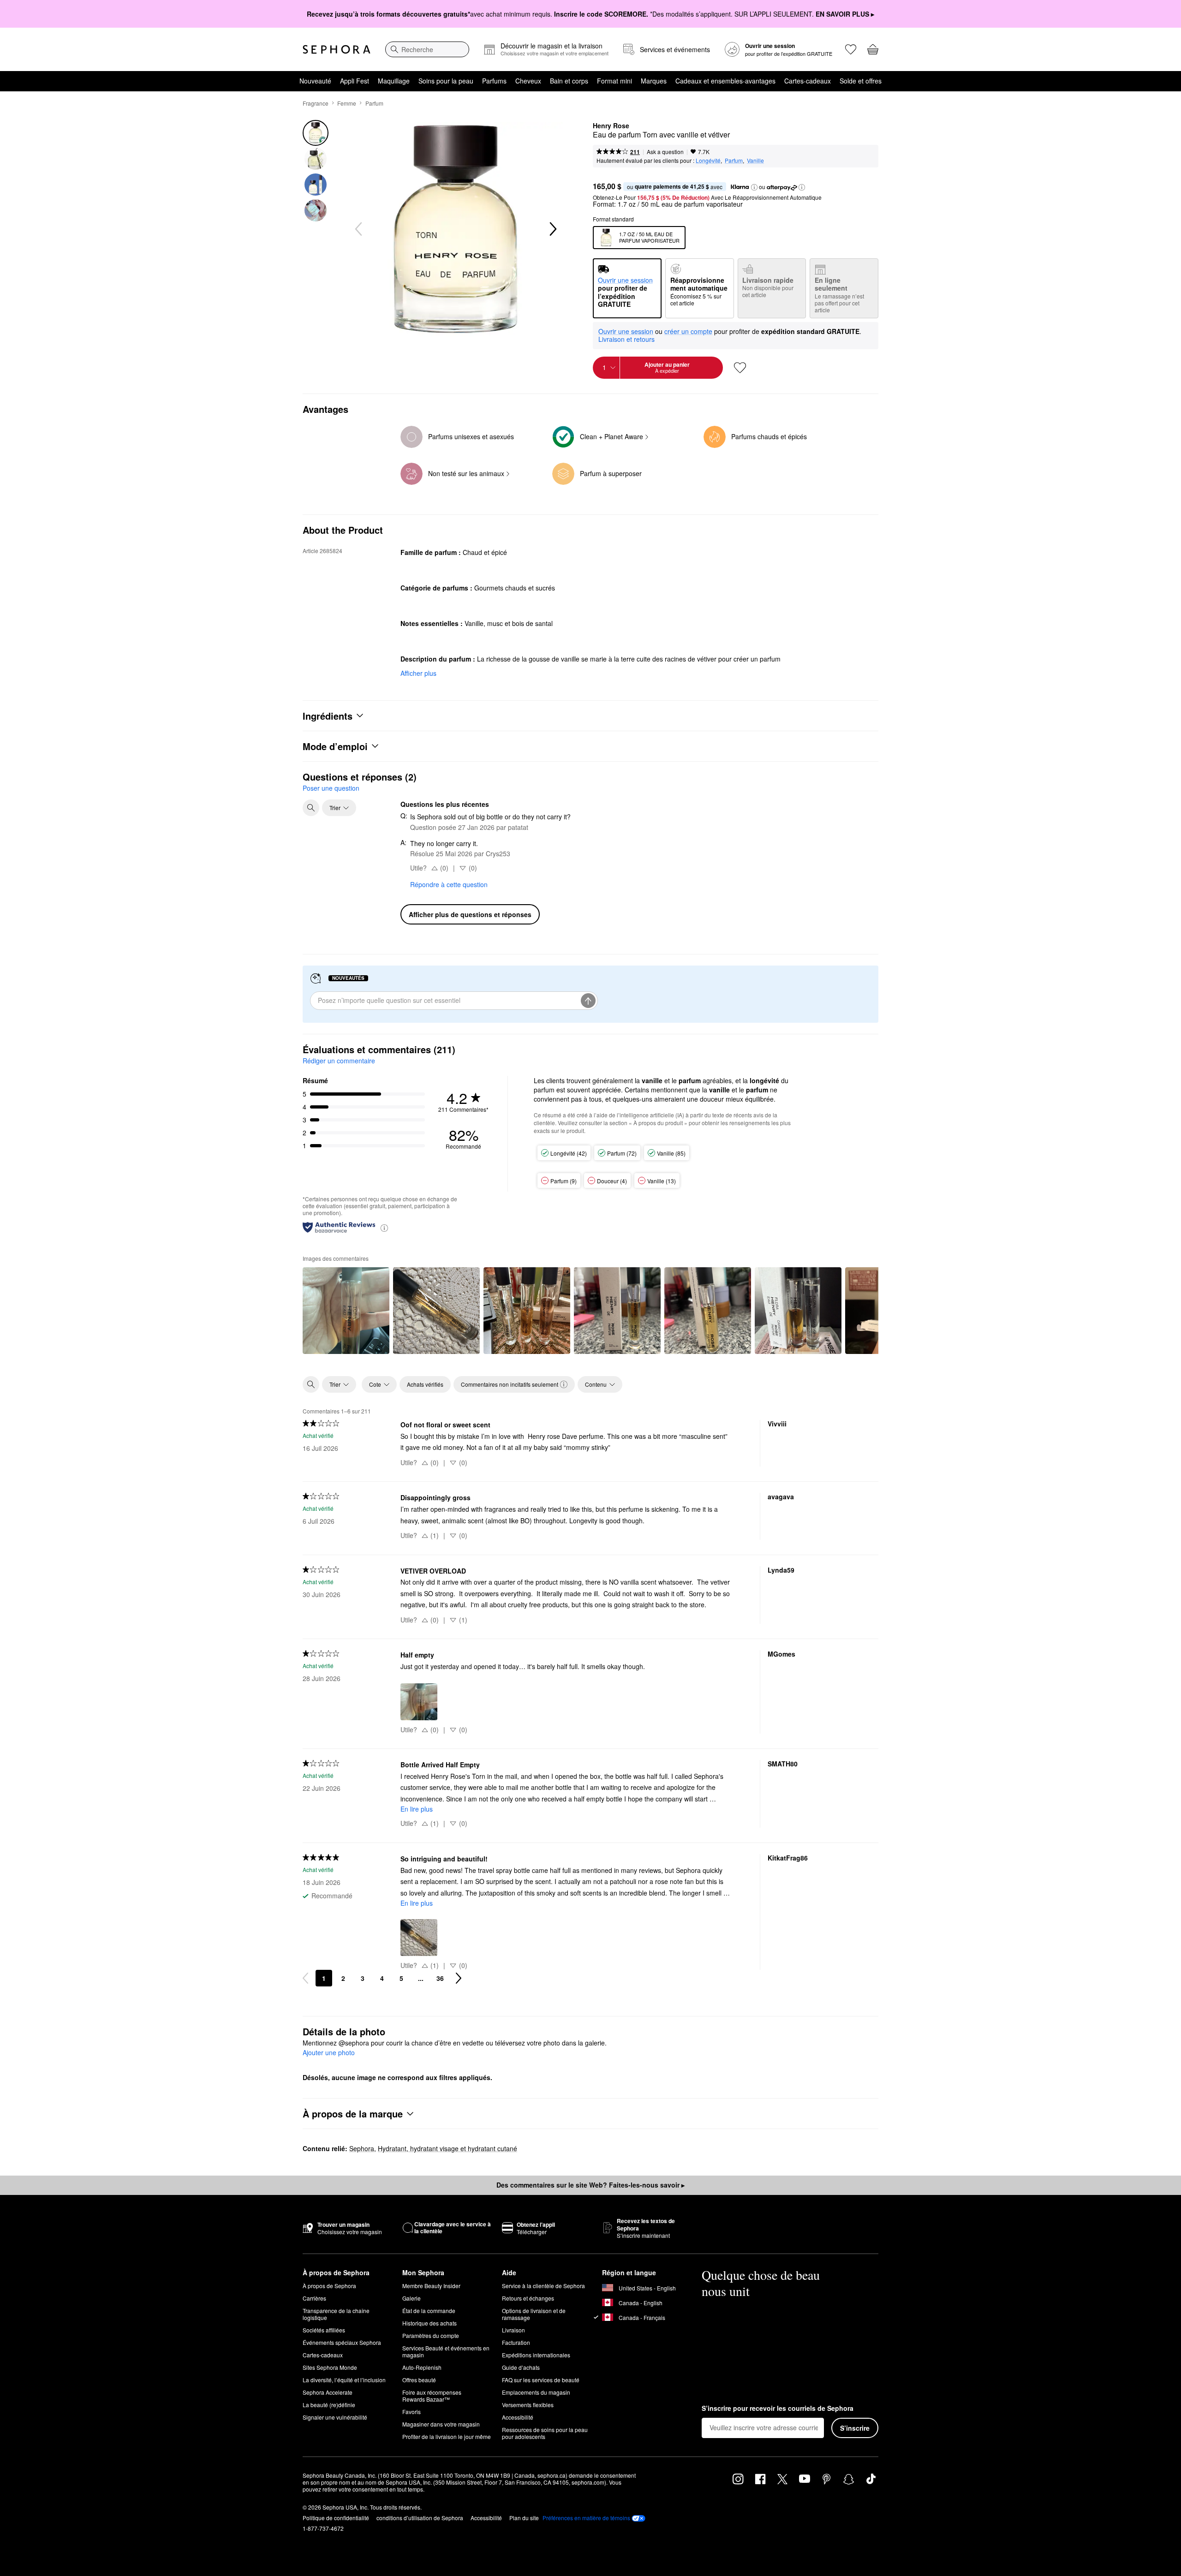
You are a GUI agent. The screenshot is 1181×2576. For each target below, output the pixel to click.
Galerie (412, 2298)
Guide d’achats (521, 2367)
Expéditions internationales (536, 2355)
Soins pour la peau (446, 81)
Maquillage (394, 81)
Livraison (513, 2330)
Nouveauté (315, 81)
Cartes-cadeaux (808, 81)
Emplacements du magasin (536, 2392)
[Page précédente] (305, 1978)
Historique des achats (429, 2323)
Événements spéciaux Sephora (342, 2342)
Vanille (755, 160)
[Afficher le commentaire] (346, 1311)
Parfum (374, 103)
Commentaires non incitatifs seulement (510, 1384)
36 (440, 1978)
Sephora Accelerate (328, 2392)
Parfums (494, 81)
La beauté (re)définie (329, 2405)
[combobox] (427, 49)
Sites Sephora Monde (330, 2367)
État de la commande (429, 2311)
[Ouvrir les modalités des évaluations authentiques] (384, 1227)
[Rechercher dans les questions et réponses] (311, 808)
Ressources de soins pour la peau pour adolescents (545, 2433)
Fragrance (316, 103)
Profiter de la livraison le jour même (447, 2436)
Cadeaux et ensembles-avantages (725, 81)
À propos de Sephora (329, 2286)
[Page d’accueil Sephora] (337, 49)
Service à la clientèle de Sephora (543, 2286)
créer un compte (688, 332)
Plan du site (524, 2518)
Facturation (516, 2342)
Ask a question (665, 152)
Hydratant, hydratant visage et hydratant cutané (447, 2148)
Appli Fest (355, 81)
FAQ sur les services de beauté (541, 2380)
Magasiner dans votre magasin (441, 2424)
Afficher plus (418, 673)
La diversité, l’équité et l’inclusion (344, 2380)
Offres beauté (419, 2380)
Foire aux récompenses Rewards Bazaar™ (432, 2396)
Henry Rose (611, 126)
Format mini (614, 81)
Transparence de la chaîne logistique (336, 2314)
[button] (754, 187)
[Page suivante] (459, 1978)
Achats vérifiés (425, 1384)
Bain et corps (569, 81)
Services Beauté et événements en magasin (446, 2351)
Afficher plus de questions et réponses (470, 914)
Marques (654, 81)
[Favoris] (851, 49)
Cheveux (528, 81)
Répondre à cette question (449, 884)
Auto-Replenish (422, 2367)
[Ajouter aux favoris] (740, 368)
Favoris (412, 2412)
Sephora (362, 2148)
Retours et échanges (528, 2298)
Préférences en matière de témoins (586, 2518)
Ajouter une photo (329, 2053)
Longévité (708, 160)
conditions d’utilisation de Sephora (420, 2518)
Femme (347, 103)
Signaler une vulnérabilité (335, 2417)
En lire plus (417, 1809)
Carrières (314, 2298)
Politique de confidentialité (336, 2518)
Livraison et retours (626, 339)
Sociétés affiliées (324, 2330)
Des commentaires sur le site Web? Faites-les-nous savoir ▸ (590, 2185)
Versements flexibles (528, 2405)
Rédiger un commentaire (339, 1061)
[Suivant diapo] (552, 229)
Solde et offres (861, 81)
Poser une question (331, 788)
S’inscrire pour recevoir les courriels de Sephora (778, 2409)
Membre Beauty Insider (431, 2286)
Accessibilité (518, 2417)
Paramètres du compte (431, 2335)
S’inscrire (855, 2428)
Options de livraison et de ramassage (534, 2314)
